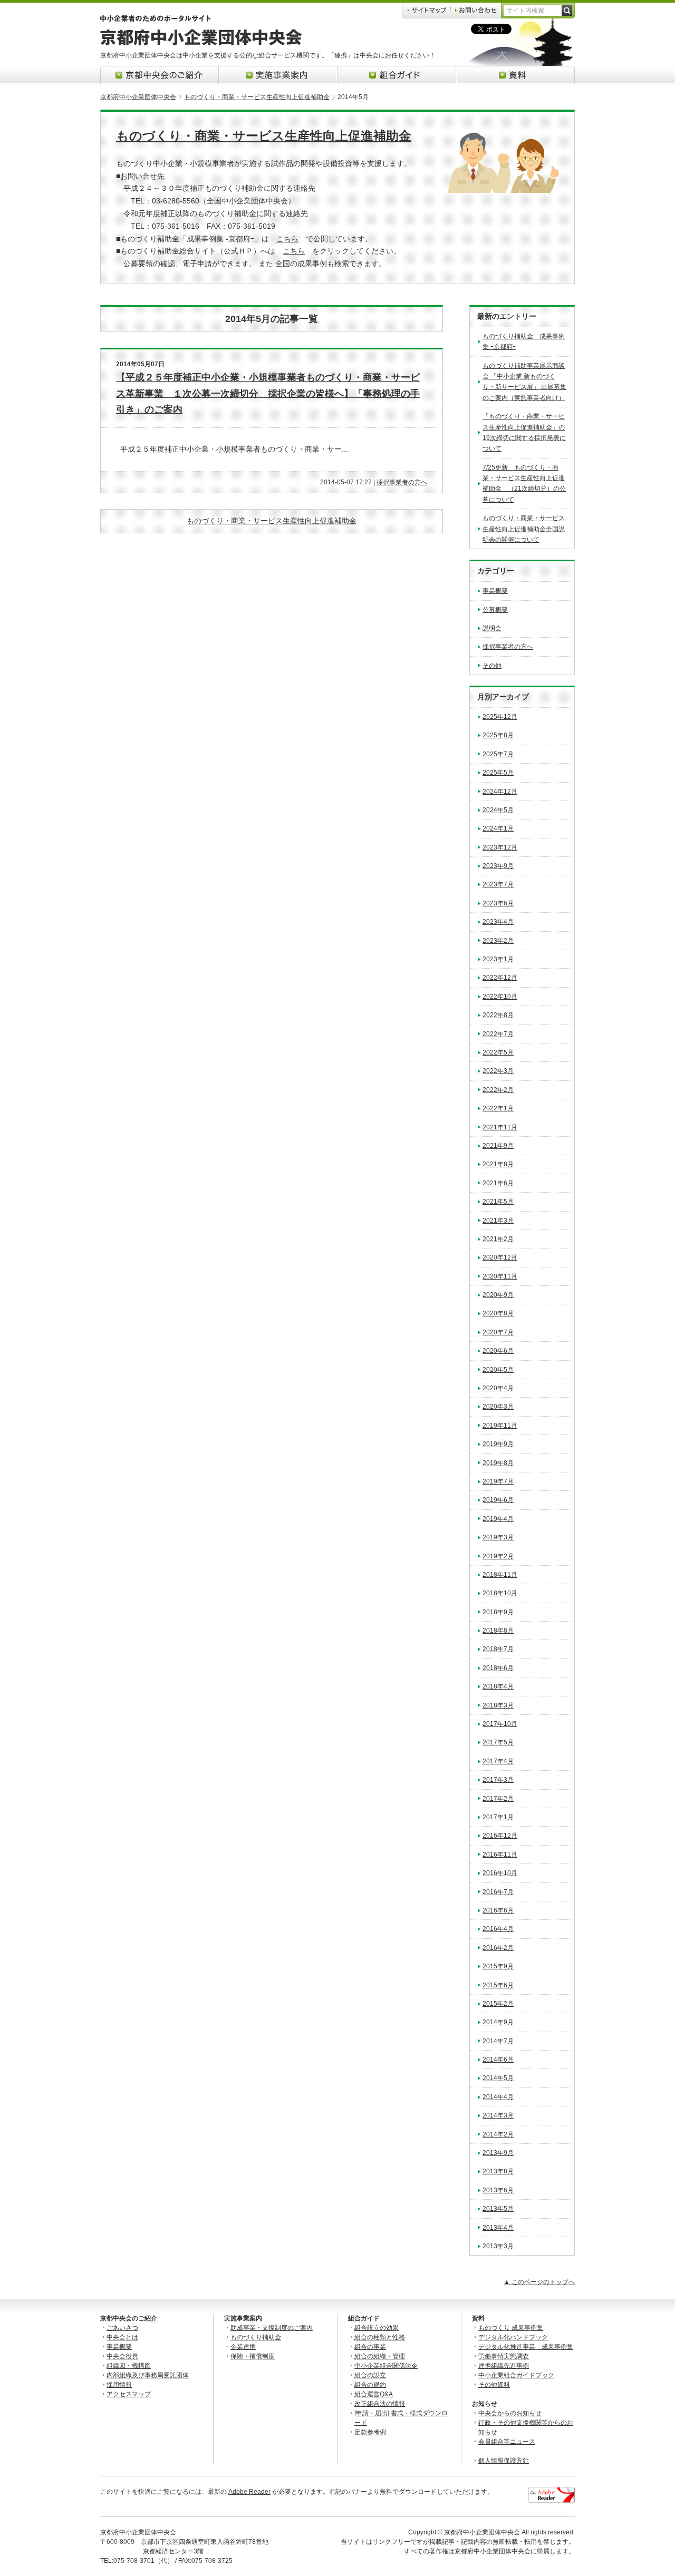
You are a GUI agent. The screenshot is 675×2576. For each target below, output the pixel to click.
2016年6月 (498, 1910)
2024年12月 (500, 792)
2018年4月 (498, 1686)
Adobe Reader (249, 2492)
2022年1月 (498, 1108)
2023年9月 (498, 866)
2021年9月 (498, 1146)
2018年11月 (500, 1575)
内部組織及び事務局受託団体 (148, 2375)
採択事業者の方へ (402, 482)
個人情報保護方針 (504, 2461)
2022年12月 (500, 978)
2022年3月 (498, 1071)
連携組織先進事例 (504, 2366)
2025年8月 (498, 735)
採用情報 (119, 2385)
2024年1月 (498, 828)
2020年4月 (498, 1388)
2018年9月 (498, 1612)
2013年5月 (498, 2209)
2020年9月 (498, 1295)
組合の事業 (370, 2347)
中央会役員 (122, 2356)
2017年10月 (500, 1724)
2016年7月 (498, 1892)
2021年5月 (498, 1202)
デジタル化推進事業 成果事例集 (526, 2347)
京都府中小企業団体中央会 (138, 97)
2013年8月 (498, 2171)
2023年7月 (498, 884)
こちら (287, 239)
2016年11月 (500, 1855)
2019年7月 (498, 1481)
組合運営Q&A (374, 2394)
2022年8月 (498, 1015)
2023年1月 (498, 959)
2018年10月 (500, 1593)
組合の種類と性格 (380, 2337)
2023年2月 (498, 941)
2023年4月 (498, 922)
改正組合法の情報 (380, 2404)
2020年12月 (500, 1257)
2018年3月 (498, 1705)
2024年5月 (498, 810)
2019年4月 (498, 1519)
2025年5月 (498, 773)
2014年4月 (498, 2097)
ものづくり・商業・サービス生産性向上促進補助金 (257, 97)
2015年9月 (498, 1966)
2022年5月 (498, 1052)
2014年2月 (498, 2134)
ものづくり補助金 (256, 2337)
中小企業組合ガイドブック (516, 2375)
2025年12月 (500, 717)
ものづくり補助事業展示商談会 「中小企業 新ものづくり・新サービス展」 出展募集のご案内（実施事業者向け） (524, 382)
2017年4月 (498, 1761)
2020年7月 (498, 1332)
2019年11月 (500, 1426)
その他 (492, 666)
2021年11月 (500, 1127)
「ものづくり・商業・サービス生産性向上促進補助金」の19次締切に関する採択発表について (524, 432)
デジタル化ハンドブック (513, 2337)
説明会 (492, 628)
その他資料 (494, 2385)
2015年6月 (498, 1985)
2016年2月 (498, 1948)
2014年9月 (498, 2022)
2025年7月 (498, 754)
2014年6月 (498, 2060)
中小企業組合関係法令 (386, 2366)
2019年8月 (498, 1463)
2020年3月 (498, 1407)
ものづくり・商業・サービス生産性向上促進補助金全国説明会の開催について (524, 529)
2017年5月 (498, 1742)
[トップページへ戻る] (201, 43)
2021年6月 (498, 1183)
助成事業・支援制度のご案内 (272, 2328)
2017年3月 (498, 1780)
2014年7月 (498, 2041)
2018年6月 (498, 1668)
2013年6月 (498, 2190)
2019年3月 (498, 1537)
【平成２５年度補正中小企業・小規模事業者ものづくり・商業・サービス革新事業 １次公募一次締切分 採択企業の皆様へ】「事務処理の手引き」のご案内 (268, 393)
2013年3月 (498, 2246)
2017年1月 (498, 1817)
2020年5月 (498, 1370)
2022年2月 (498, 1090)
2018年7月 (498, 1649)
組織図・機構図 (129, 2366)
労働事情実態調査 (504, 2356)
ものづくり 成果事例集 (511, 2328)
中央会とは (122, 2337)
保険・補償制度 (253, 2356)
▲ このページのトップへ (539, 2282)
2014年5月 (498, 2078)
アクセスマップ (129, 2394)
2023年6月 (498, 903)
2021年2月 (498, 1239)
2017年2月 (498, 1799)
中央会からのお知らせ (510, 2413)
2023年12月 (500, 847)
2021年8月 (498, 1164)
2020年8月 (498, 1313)
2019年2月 (498, 1556)
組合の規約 (370, 2385)
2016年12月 (500, 1836)
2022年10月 (500, 997)
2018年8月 (498, 1631)
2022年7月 (498, 1034)
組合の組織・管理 (380, 2356)
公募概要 (495, 610)
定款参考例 (370, 2432)
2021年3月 (498, 1221)
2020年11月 (500, 1276)
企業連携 (243, 2347)
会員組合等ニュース (507, 2442)
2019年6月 (498, 1500)
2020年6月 (498, 1351)
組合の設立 (370, 2375)
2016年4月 (498, 1929)
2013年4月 (498, 2228)
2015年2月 (498, 2004)
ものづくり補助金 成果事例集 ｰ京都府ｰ (524, 341)
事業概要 (495, 591)
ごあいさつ (122, 2328)
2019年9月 (498, 1444)
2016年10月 (500, 1873)
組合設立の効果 (377, 2328)
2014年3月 (498, 2115)
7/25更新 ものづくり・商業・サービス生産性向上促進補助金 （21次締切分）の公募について (524, 484)
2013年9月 (498, 2153)
